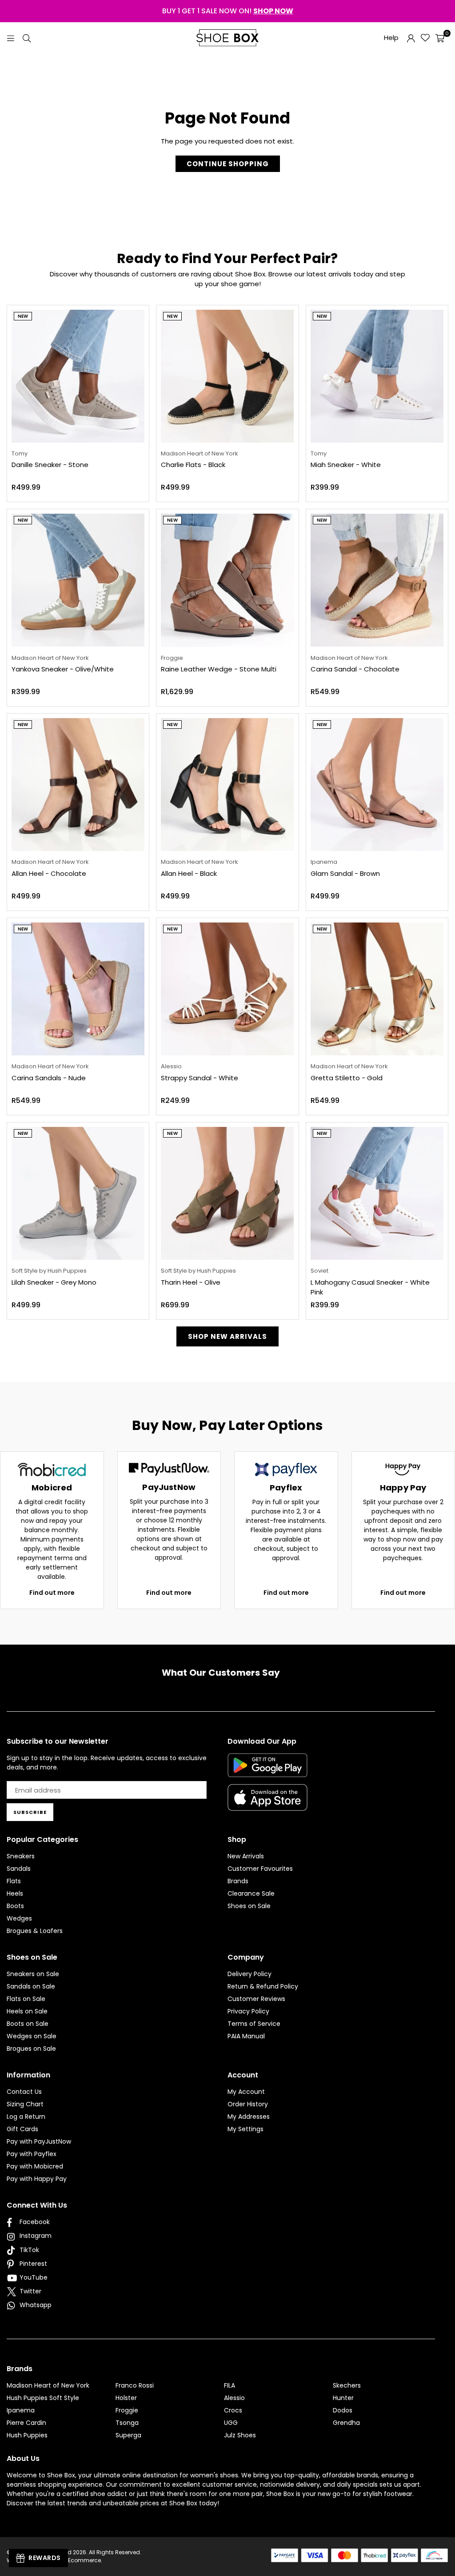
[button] (440, 38)
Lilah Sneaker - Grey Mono (54, 1282)
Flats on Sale (26, 1999)
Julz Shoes (240, 2435)
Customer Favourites (260, 1869)
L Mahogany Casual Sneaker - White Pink (370, 1287)
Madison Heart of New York (48, 2385)
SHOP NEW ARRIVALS (227, 1336)
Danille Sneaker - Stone (50, 465)
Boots (15, 1906)
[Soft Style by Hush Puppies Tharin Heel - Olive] (227, 1193)
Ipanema (21, 2410)
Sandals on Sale (31, 1986)
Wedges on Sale (32, 2036)
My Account (246, 2092)
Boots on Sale (28, 2024)
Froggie (127, 2410)
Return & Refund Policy (263, 1986)
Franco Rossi (135, 2385)
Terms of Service (254, 2024)
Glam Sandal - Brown (345, 873)
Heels (15, 1893)
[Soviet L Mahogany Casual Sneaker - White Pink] (377, 1193)
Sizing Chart (25, 2104)
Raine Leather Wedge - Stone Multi (219, 669)
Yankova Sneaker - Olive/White (63, 669)
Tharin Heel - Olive (191, 1282)
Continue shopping (228, 164)
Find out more (52, 1593)
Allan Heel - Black (189, 873)
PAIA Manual (246, 2036)
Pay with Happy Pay (37, 2179)
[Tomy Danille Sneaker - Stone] (78, 376)
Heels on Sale (27, 2011)
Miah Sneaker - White (346, 465)
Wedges (19, 1918)
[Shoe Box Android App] (267, 1770)
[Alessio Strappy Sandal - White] (227, 989)
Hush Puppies (27, 2435)
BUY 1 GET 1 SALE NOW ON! (228, 11)
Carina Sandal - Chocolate (355, 669)
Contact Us (24, 2092)
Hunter (343, 2398)
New (23, 316)
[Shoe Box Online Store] (227, 38)
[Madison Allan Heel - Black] (227, 785)
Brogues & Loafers (35, 1931)
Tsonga (127, 2423)
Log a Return (26, 2117)
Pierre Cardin (26, 2423)
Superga (128, 2435)
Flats (14, 1881)
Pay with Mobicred (35, 2166)
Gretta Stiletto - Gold (347, 1078)
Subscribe (30, 1812)
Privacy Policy (248, 2011)
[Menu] (11, 38)
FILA (229, 2385)
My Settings (245, 2129)
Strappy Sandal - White (200, 1078)
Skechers (347, 2385)
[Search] (27, 38)
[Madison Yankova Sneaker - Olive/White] (78, 580)
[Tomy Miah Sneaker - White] (377, 376)
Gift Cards (22, 2129)
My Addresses (249, 2117)
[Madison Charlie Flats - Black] (227, 376)
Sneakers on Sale (33, 1974)
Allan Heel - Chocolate (49, 873)
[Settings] (411, 38)
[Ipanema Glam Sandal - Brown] (377, 785)
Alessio (234, 2398)
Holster (126, 2398)
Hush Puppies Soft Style (43, 2398)
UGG (231, 2423)
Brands (238, 1881)
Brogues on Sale (31, 2049)
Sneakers (21, 1856)
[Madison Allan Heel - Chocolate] (78, 785)
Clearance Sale (251, 1893)
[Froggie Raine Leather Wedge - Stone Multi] (227, 580)
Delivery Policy (249, 1974)
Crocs (233, 2410)
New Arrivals (246, 1856)
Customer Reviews (256, 1999)
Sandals (19, 1869)
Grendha (346, 2423)
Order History (248, 2104)
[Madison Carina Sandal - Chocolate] (377, 580)
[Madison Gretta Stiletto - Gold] (377, 989)
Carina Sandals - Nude (49, 1078)
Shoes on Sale (249, 1906)
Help (391, 38)
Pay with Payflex (32, 2154)
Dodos (343, 2410)
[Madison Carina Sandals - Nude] (78, 989)
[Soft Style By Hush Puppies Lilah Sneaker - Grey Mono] (78, 1193)
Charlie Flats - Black (193, 465)
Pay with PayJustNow (39, 2141)
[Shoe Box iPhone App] (267, 1804)
